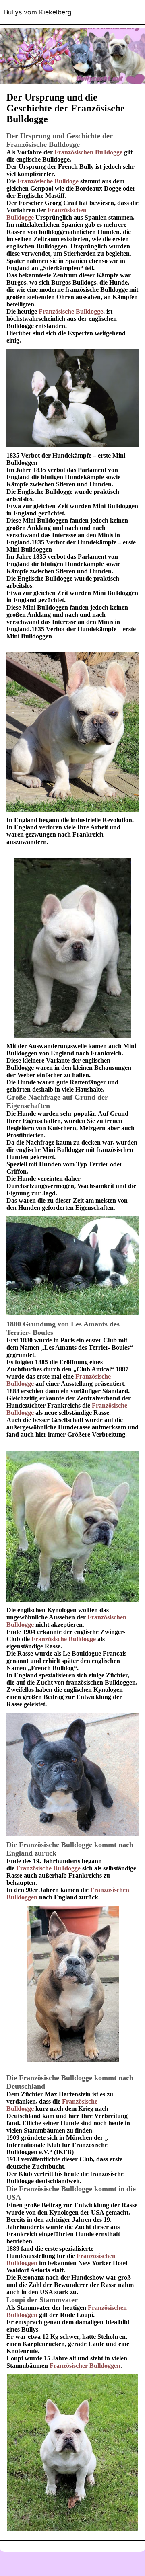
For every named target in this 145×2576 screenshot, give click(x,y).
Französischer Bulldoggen (85, 2366)
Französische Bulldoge (48, 181)
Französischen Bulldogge (88, 152)
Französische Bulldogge (71, 311)
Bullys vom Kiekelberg (38, 12)
